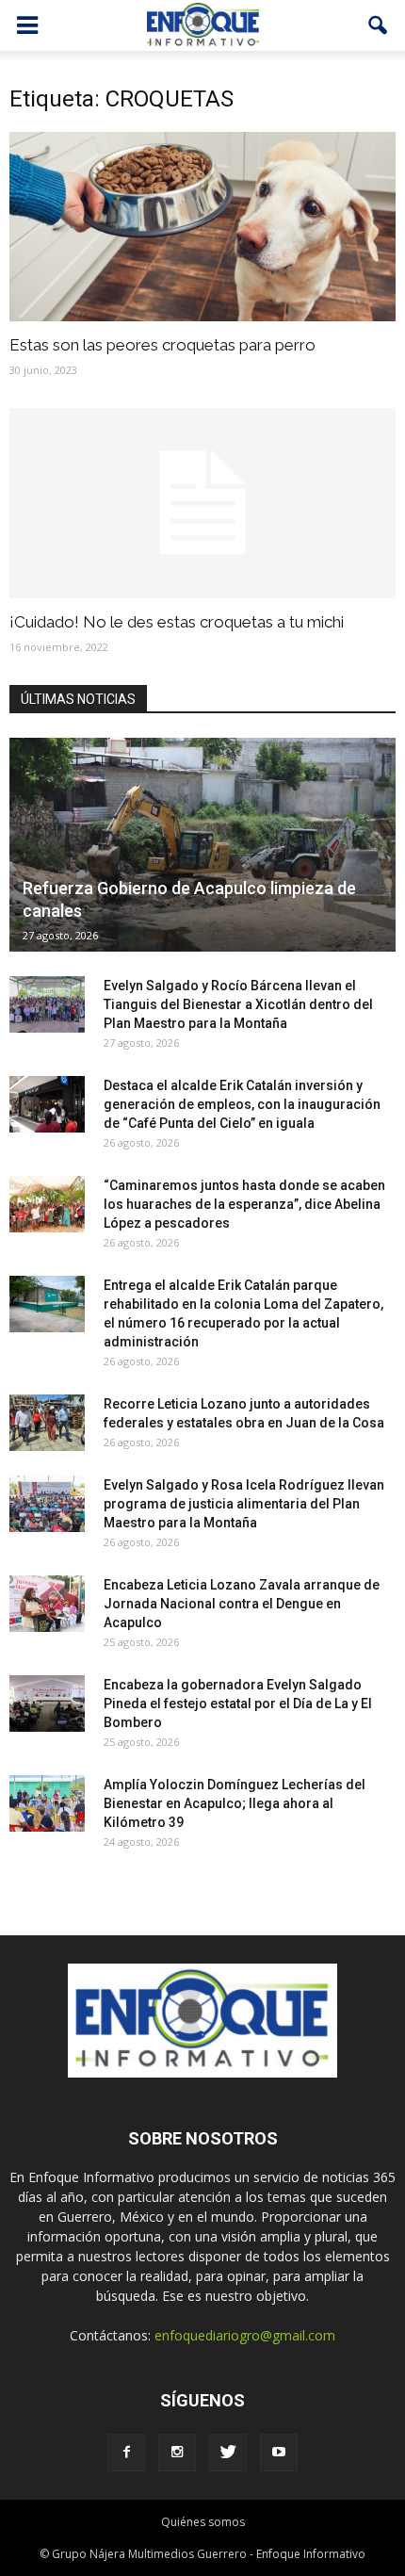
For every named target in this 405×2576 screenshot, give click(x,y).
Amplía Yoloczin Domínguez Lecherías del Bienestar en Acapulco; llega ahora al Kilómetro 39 (235, 1803)
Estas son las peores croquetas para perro (162, 345)
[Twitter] (228, 2453)
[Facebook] (126, 2453)
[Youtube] (279, 2453)
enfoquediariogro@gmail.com (245, 2335)
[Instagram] (177, 2453)
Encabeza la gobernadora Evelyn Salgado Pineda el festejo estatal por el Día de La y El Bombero (238, 1704)
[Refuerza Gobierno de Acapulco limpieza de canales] (202, 845)
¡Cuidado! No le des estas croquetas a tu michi (177, 622)
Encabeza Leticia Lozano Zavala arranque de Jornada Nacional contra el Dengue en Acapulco (242, 1604)
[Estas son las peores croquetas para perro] (202, 227)
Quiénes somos (203, 2522)
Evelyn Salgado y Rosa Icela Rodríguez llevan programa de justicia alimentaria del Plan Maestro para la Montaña (244, 1504)
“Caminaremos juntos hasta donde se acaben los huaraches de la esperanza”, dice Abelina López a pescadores (244, 1204)
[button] (379, 25)
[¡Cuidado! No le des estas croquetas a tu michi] (202, 503)
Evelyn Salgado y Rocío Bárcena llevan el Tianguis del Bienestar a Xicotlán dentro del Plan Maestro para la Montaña (238, 1004)
